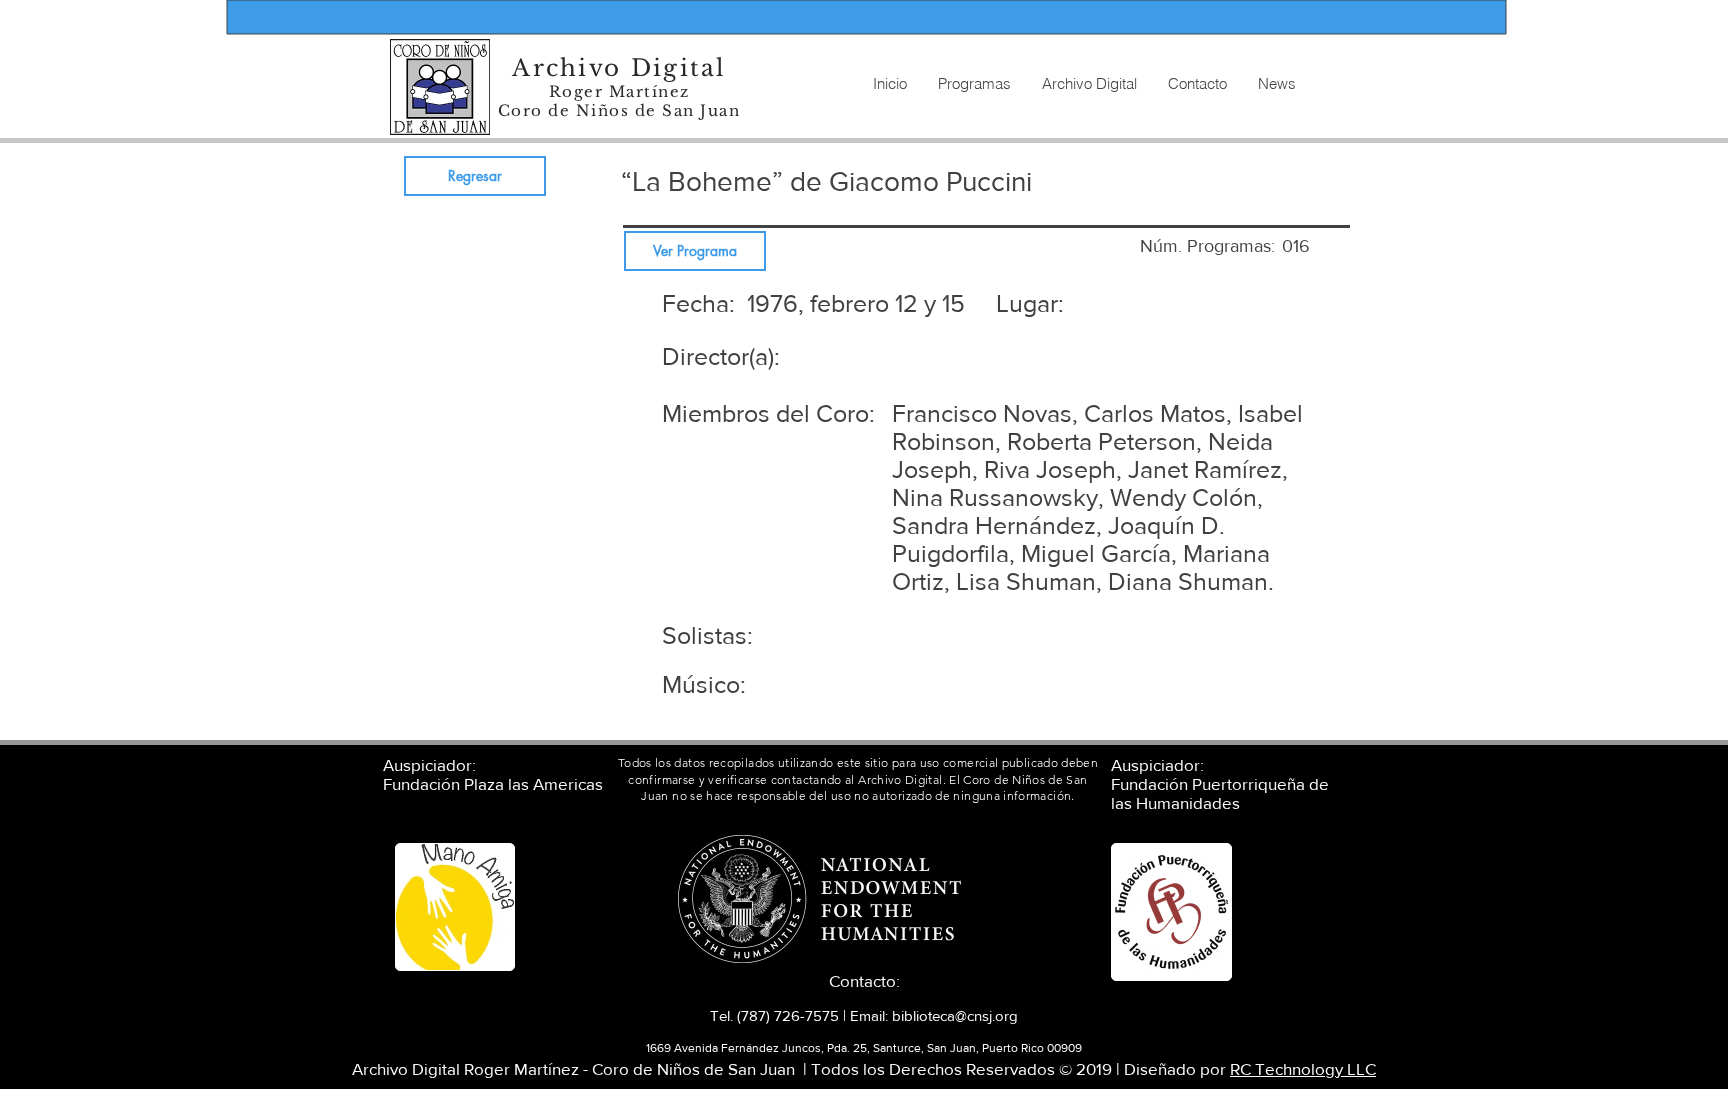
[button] (1089, 84)
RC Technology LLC (1303, 1068)
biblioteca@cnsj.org (955, 1015)
